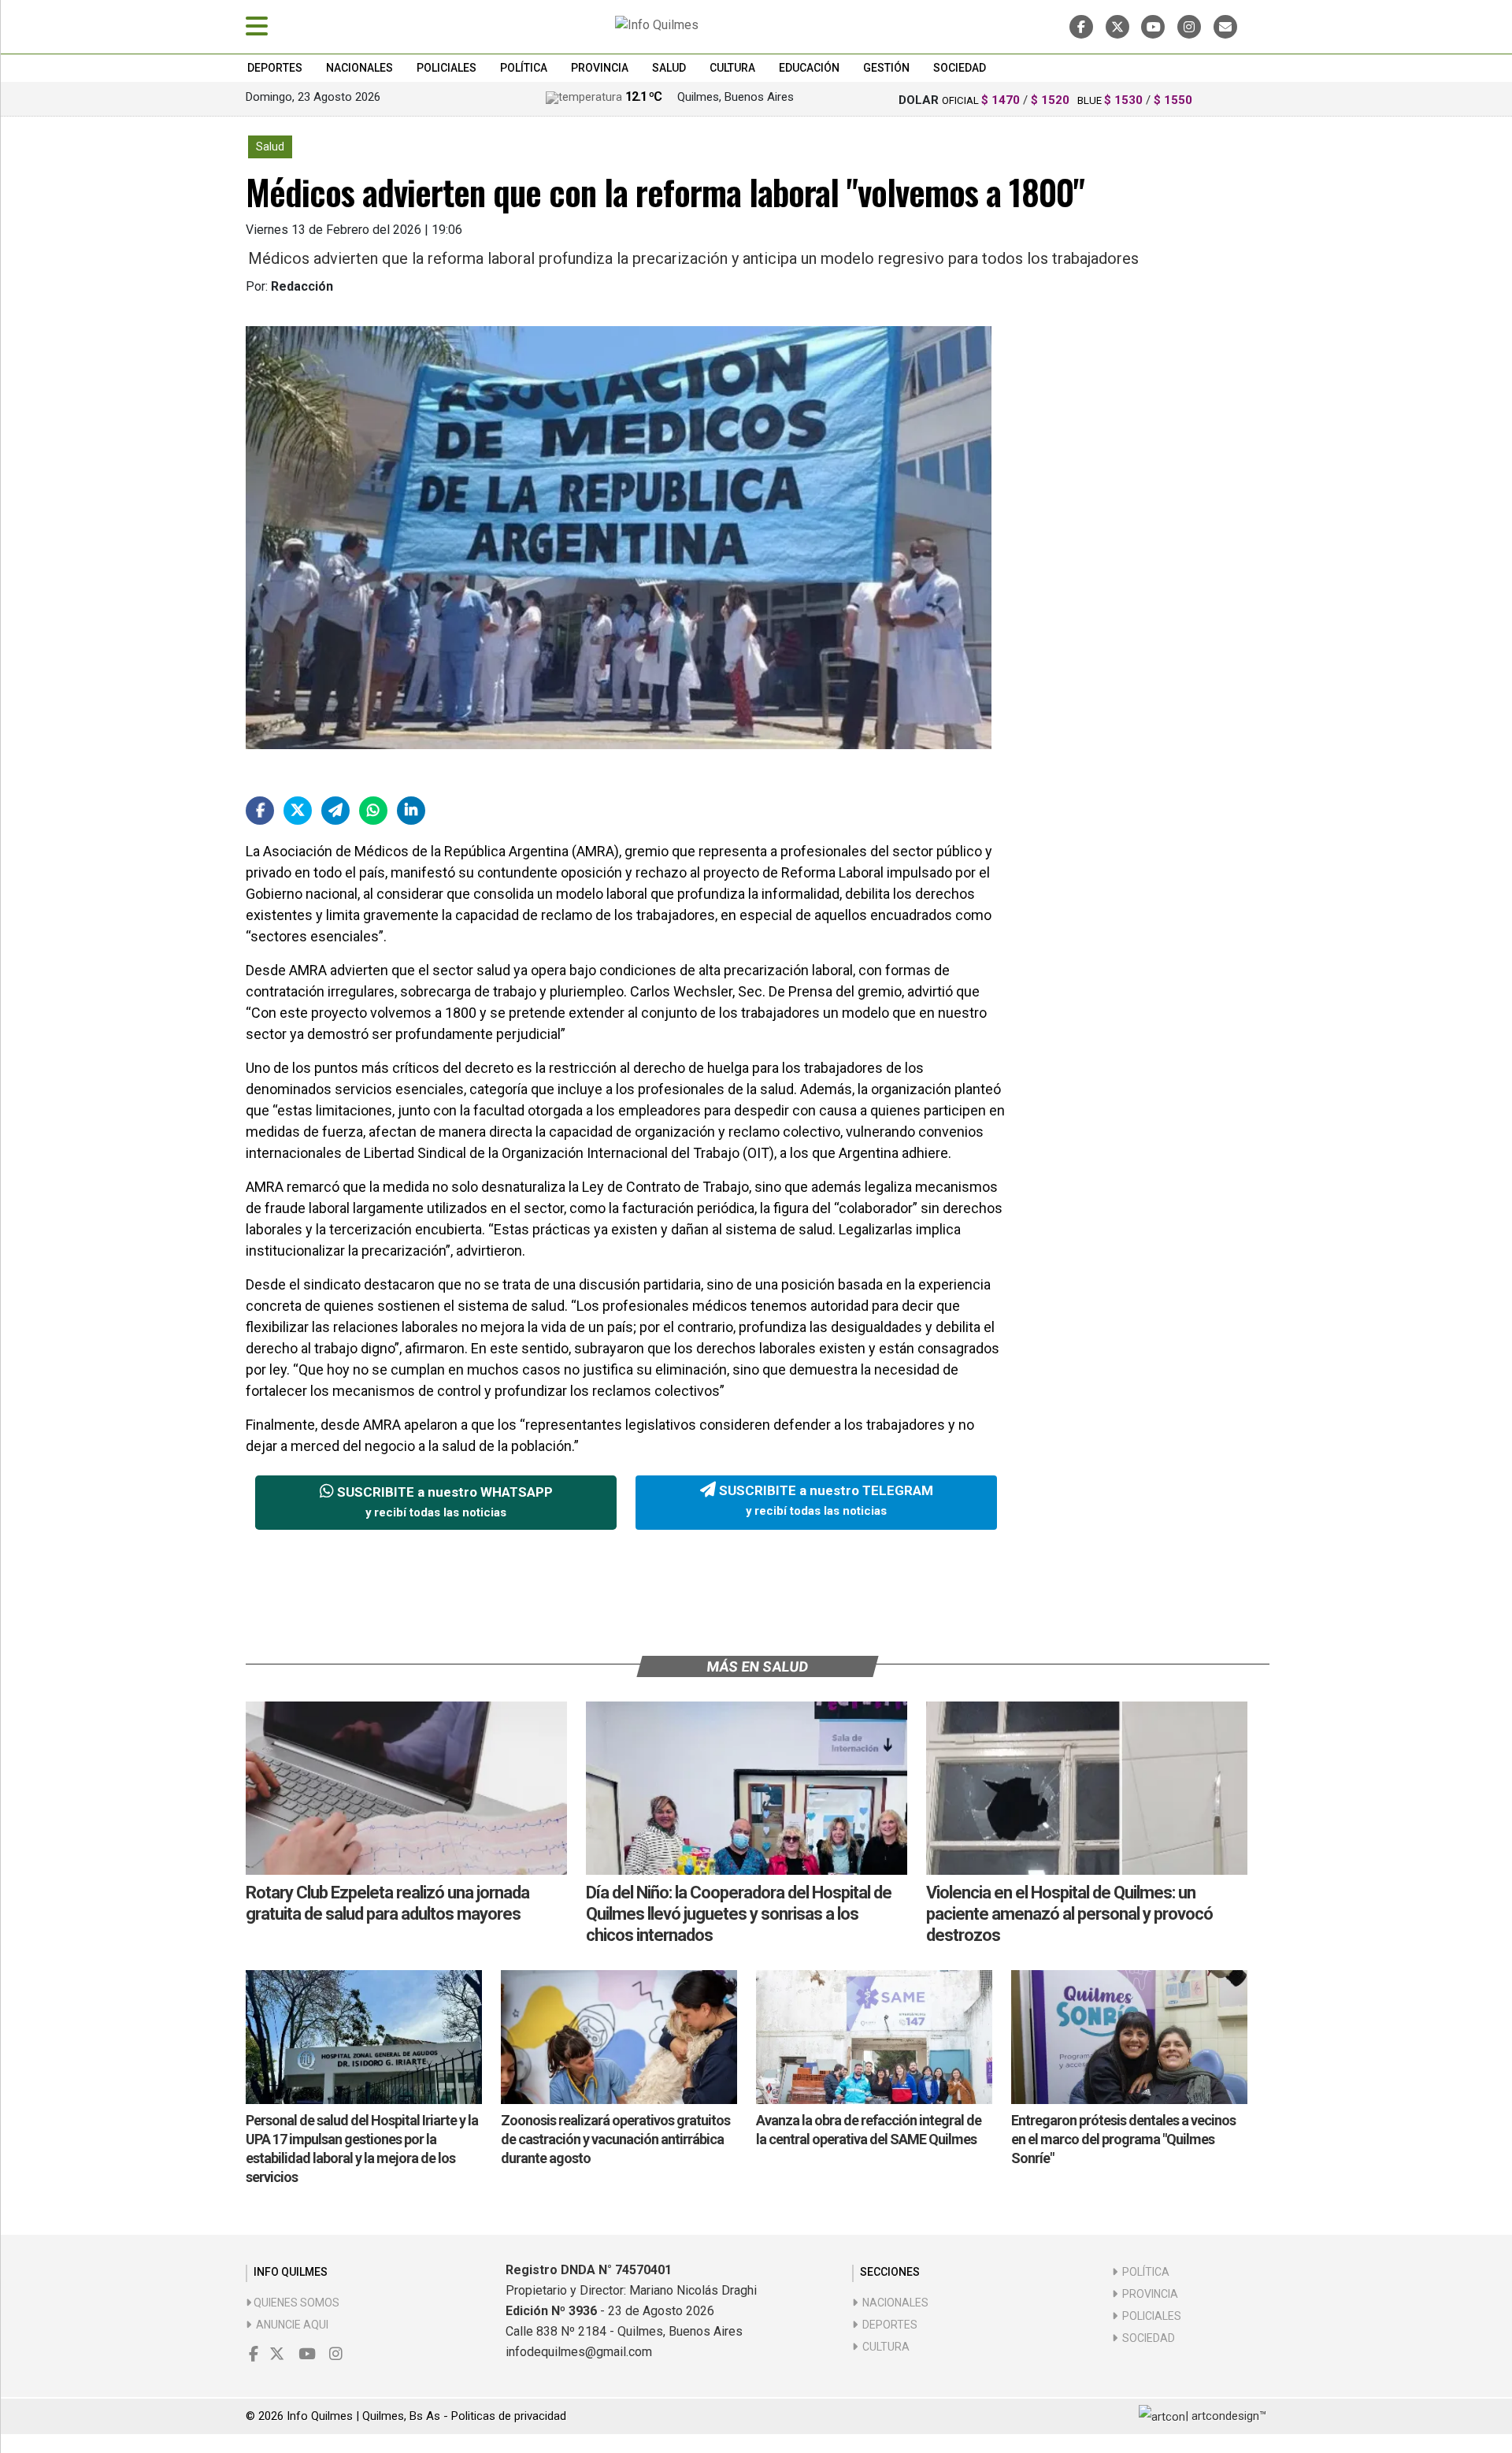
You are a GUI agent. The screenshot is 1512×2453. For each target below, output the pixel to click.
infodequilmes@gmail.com (579, 2352)
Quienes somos (295, 2303)
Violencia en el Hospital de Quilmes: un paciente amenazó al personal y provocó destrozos (1069, 1914)
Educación (809, 68)
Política (524, 68)
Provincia (600, 68)
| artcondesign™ (1226, 2416)
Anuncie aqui (290, 2325)
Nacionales (359, 68)
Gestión (886, 68)
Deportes (275, 68)
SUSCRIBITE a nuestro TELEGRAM (825, 1501)
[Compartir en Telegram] (335, 811)
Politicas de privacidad (509, 2416)
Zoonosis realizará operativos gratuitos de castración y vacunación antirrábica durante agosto (615, 2139)
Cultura (732, 68)
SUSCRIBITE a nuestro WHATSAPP (443, 1502)
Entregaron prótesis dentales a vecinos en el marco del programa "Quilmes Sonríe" (1123, 2139)
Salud (669, 68)
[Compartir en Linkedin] (411, 811)
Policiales (447, 68)
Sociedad (960, 68)
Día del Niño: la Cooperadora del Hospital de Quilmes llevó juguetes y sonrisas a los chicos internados (739, 1914)
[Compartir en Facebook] (260, 811)
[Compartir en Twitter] (298, 811)
